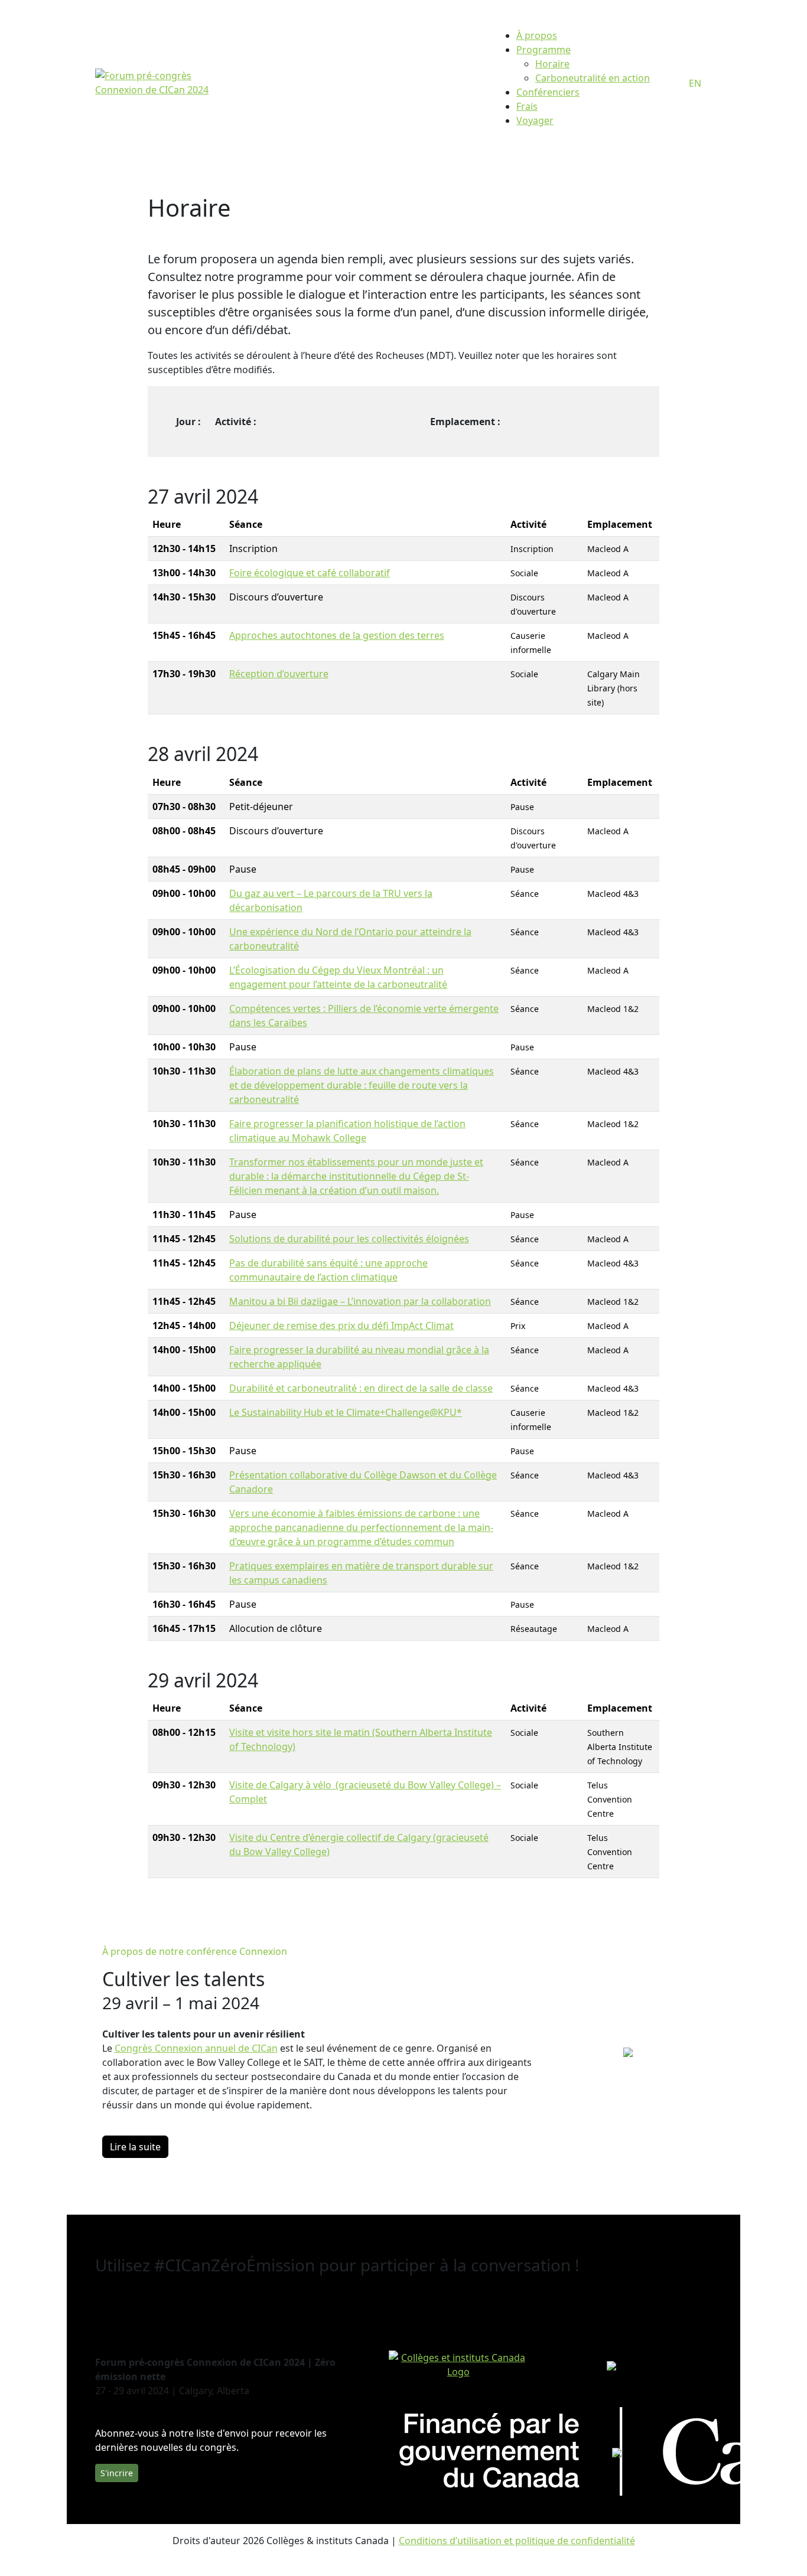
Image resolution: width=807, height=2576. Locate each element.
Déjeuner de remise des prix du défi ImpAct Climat (341, 1325)
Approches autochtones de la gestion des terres (337, 635)
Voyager (535, 120)
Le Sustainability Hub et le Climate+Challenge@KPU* (346, 1412)
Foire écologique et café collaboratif (310, 573)
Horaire (552, 64)
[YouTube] (138, 2310)
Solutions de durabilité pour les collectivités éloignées (349, 1239)
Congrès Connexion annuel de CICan (196, 2048)
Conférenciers (548, 92)
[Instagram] (128, 2310)
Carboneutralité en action (593, 78)
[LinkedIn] (100, 2310)
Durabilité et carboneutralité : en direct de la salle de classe (361, 1388)
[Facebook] (119, 2310)
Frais (527, 106)
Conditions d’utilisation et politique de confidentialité (517, 2541)
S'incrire (117, 2473)
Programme (544, 50)
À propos (537, 35)
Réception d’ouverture (279, 674)
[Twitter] (109, 2310)
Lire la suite (135, 2147)
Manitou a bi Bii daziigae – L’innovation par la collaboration (360, 1301)
